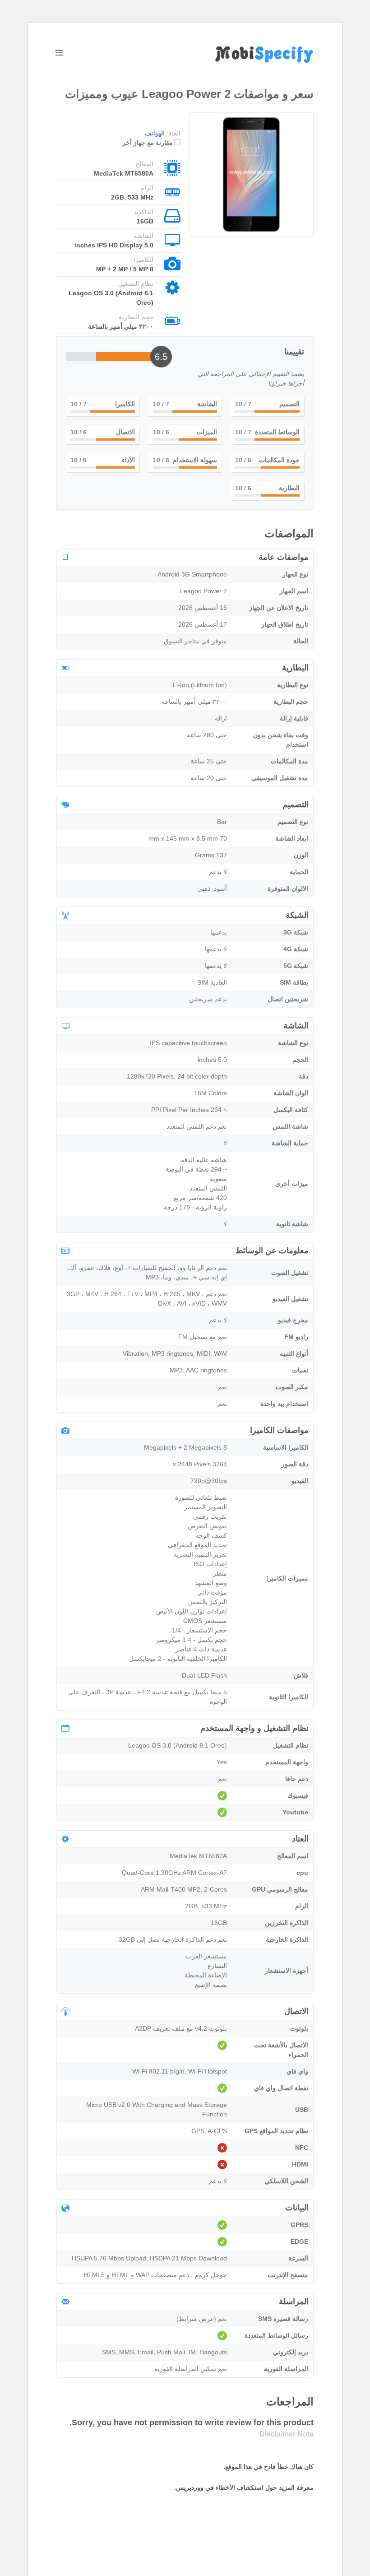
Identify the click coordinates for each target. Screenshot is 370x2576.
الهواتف (155, 133)
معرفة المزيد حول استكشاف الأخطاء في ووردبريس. (244, 2488)
